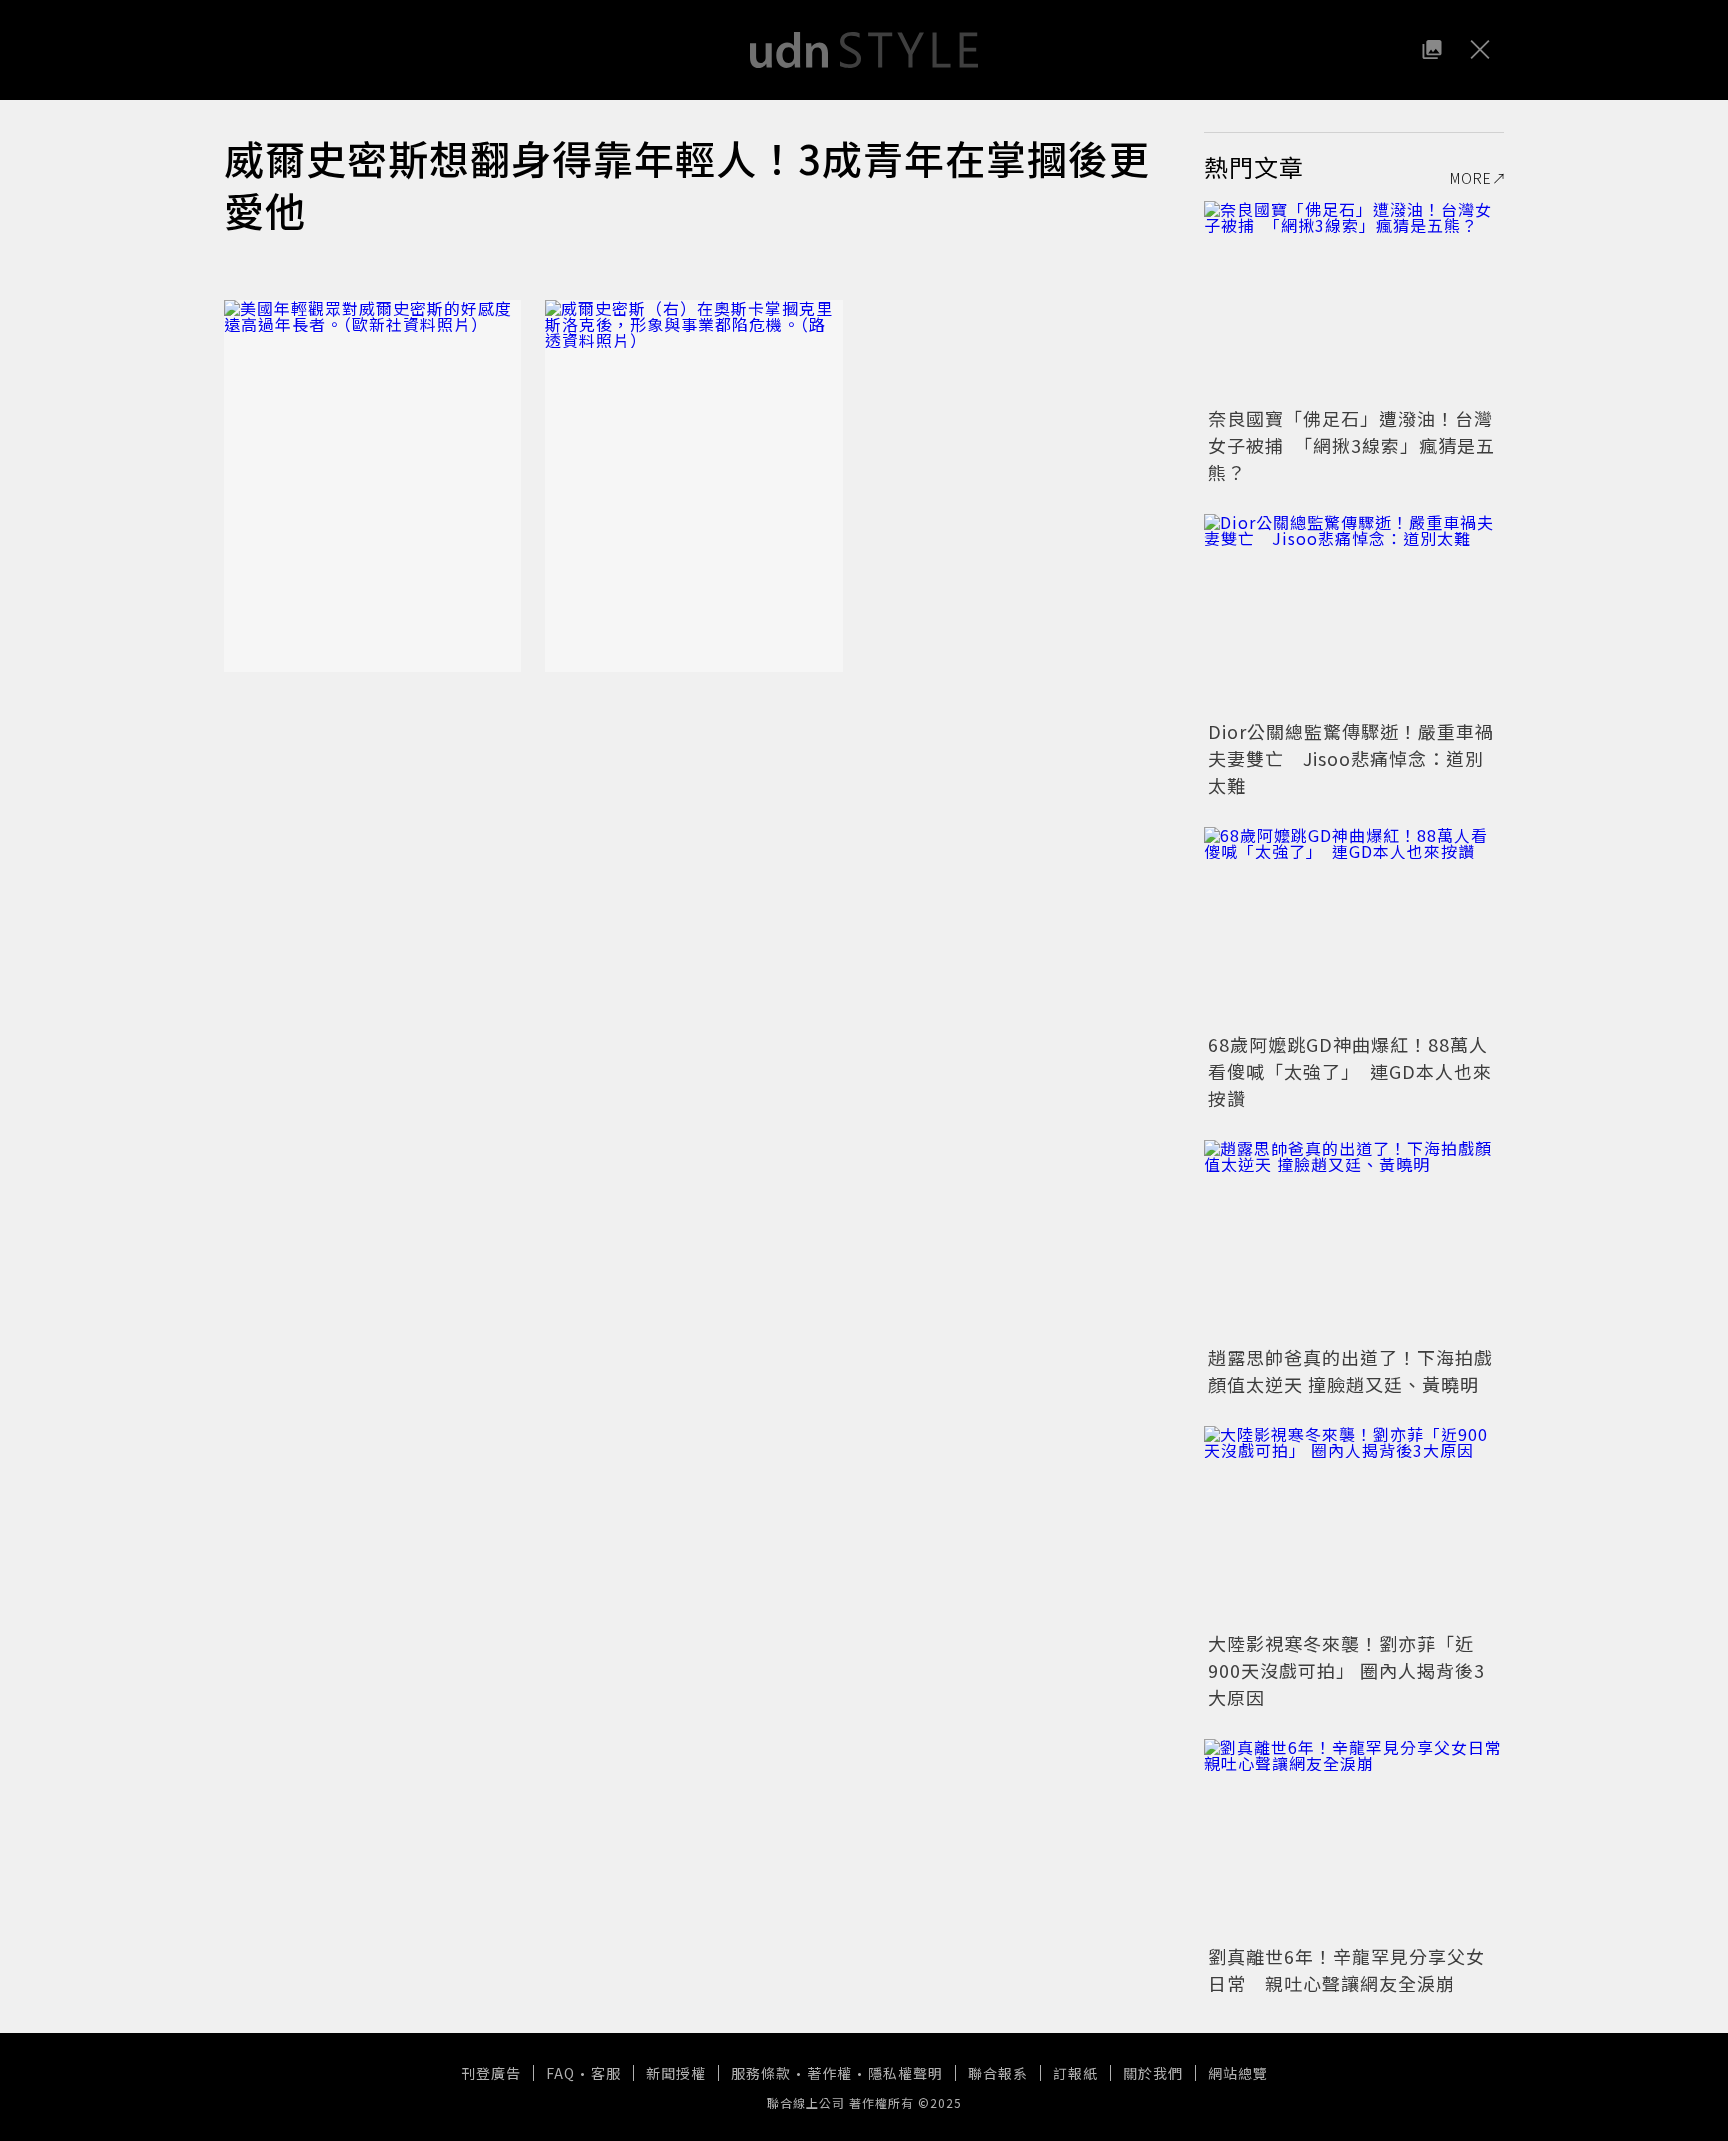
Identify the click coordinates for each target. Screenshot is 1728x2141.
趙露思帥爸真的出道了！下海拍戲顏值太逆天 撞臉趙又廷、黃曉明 (1350, 1370)
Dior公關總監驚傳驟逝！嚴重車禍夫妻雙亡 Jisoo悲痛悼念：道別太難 (1351, 758)
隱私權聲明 (905, 2073)
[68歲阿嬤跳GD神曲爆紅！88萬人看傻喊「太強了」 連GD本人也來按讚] (1354, 927)
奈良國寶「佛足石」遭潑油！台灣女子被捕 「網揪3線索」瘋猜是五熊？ (1351, 445)
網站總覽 (1238, 2073)
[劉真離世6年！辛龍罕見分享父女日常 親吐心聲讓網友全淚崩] (1354, 1839)
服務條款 (761, 2073)
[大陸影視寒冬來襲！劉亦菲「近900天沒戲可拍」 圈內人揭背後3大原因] (1354, 1526)
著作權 (829, 2073)
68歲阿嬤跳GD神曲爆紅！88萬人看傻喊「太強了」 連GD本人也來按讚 (1350, 1071)
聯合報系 (998, 2073)
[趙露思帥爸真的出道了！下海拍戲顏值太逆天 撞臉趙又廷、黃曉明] (1354, 1240)
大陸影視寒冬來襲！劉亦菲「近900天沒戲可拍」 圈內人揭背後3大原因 (1346, 1670)
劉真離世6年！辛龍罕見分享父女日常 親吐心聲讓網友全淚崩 (1346, 1969)
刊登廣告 (491, 2073)
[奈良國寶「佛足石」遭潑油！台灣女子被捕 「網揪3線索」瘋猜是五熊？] (1354, 301)
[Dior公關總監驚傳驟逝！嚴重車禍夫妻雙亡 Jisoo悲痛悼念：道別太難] (1354, 614)
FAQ (560, 2073)
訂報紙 (1075, 2073)
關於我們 (1153, 2073)
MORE (1471, 178)
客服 (606, 2073)
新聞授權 (676, 2073)
